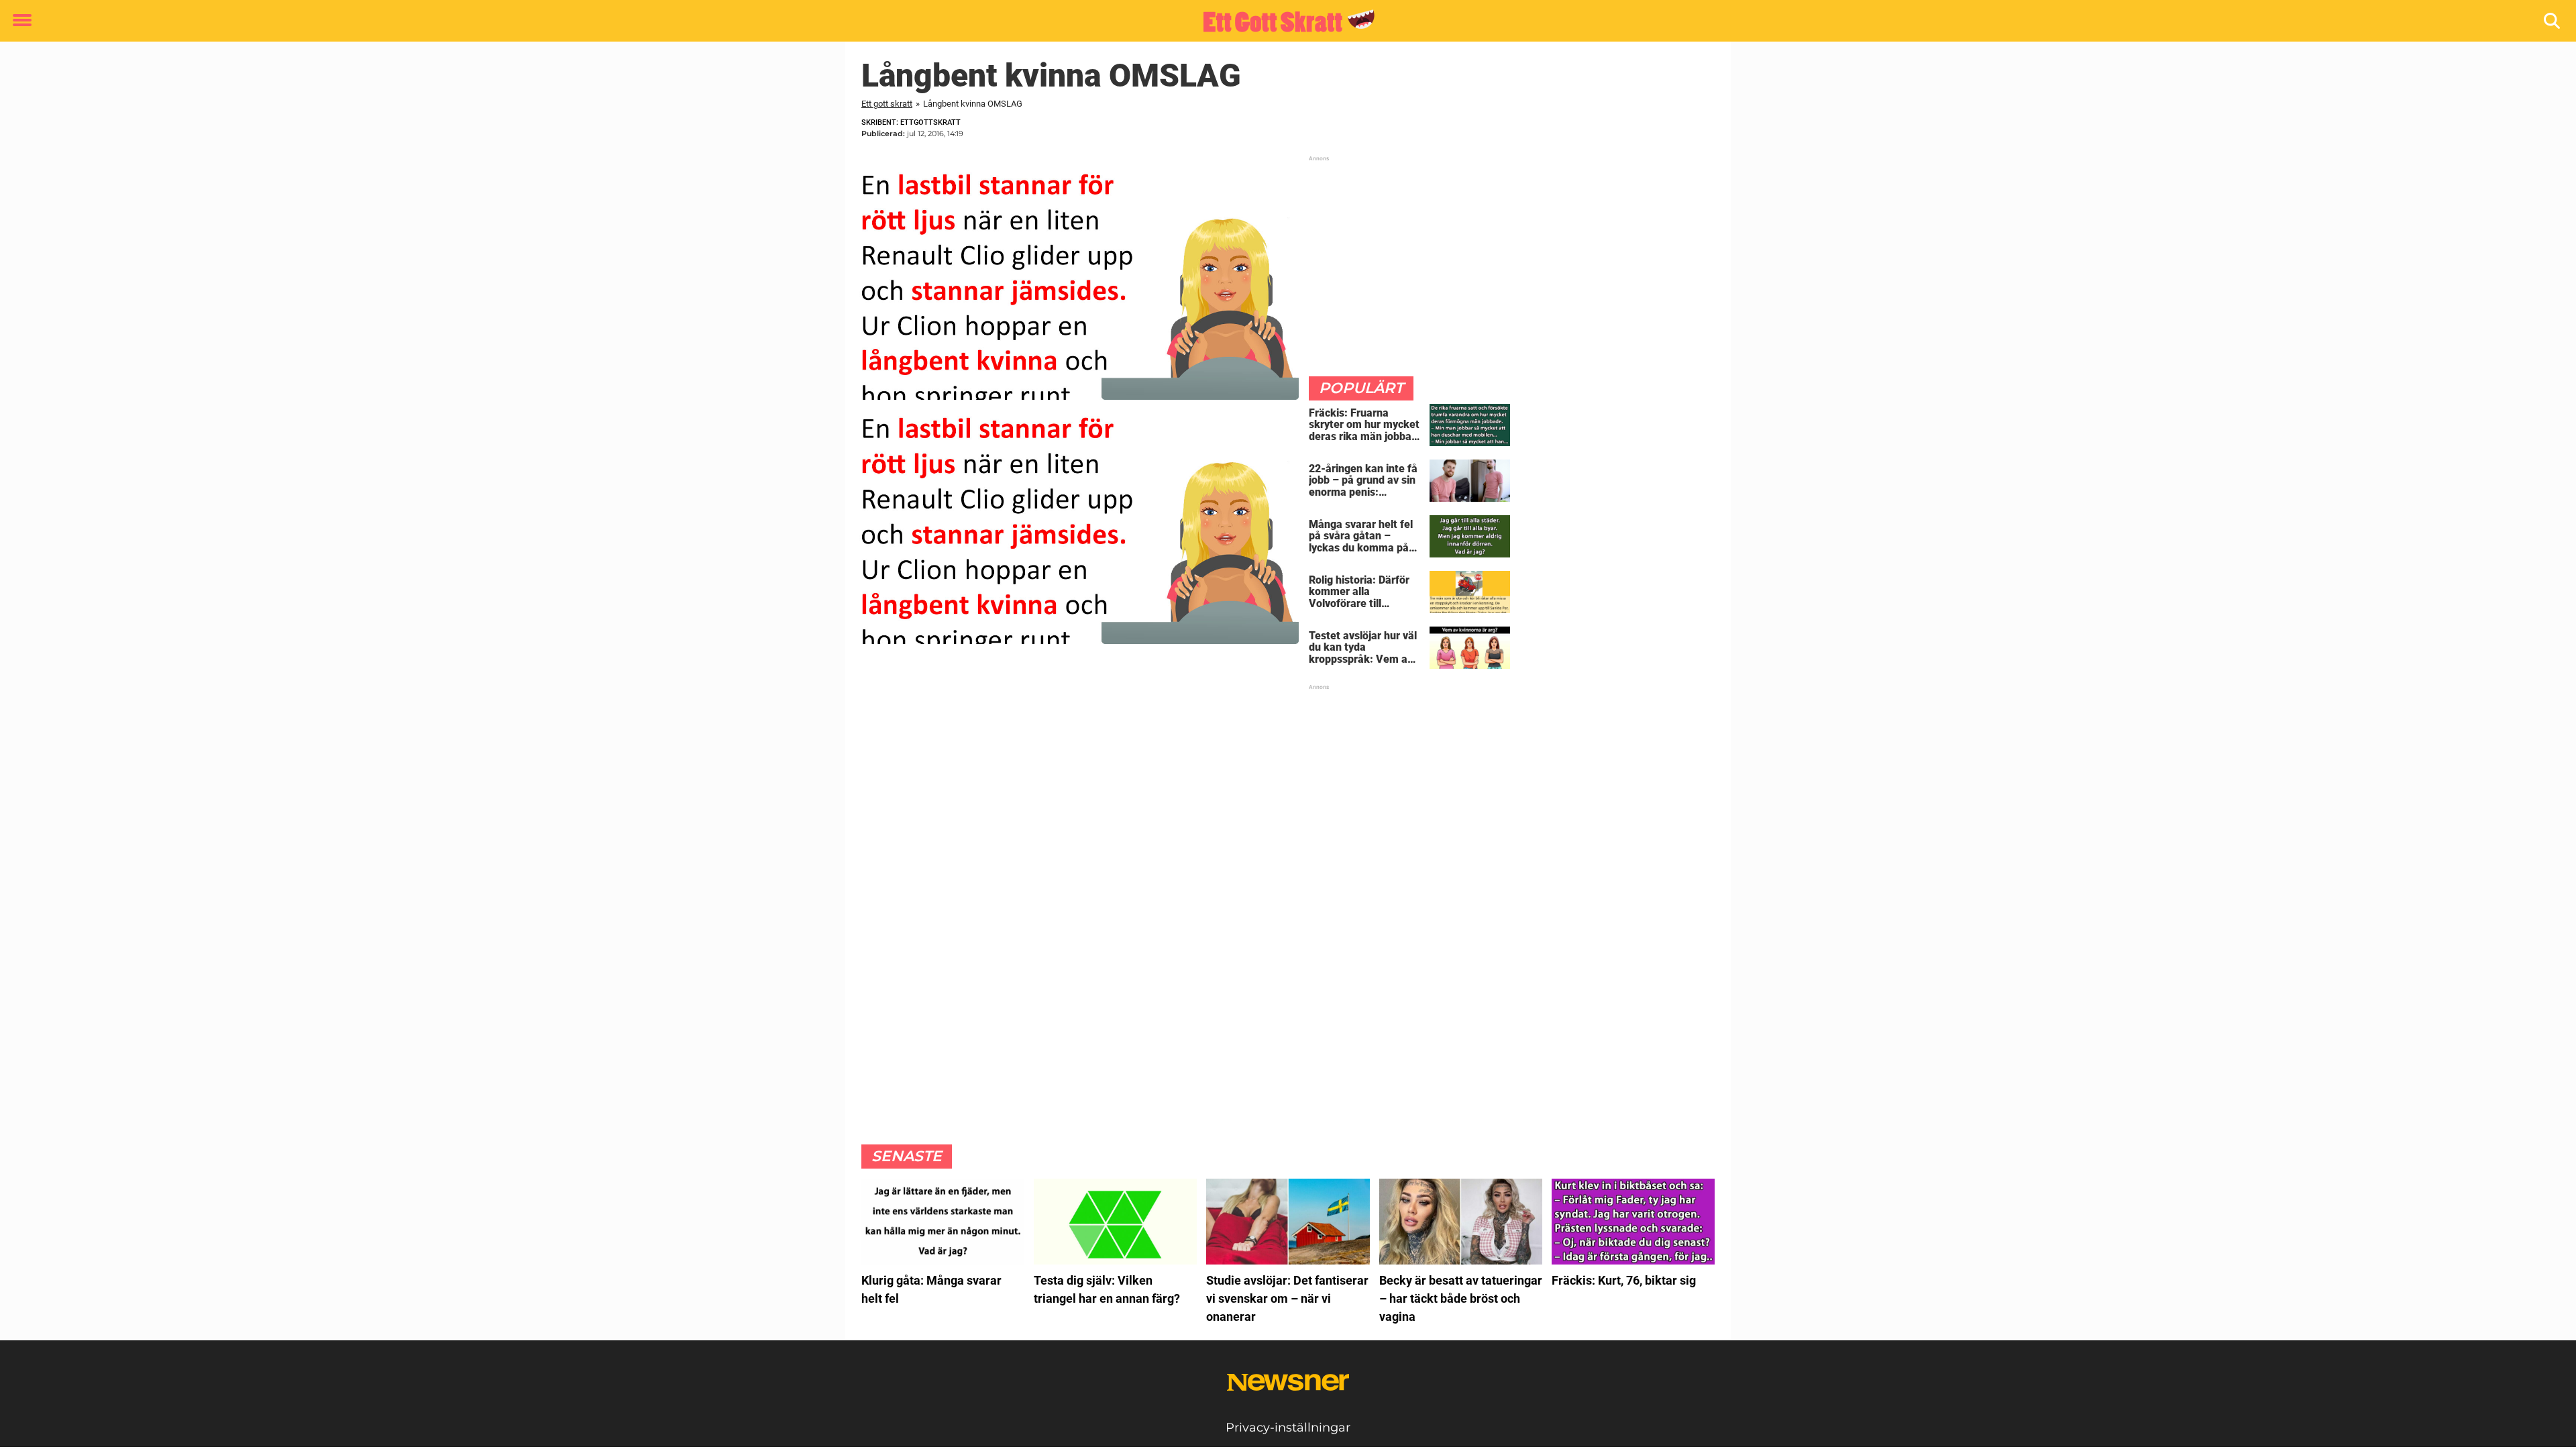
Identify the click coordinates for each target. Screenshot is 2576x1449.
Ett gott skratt (887, 104)
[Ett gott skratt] (1283, 21)
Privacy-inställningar (1288, 1428)
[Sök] (2553, 21)
